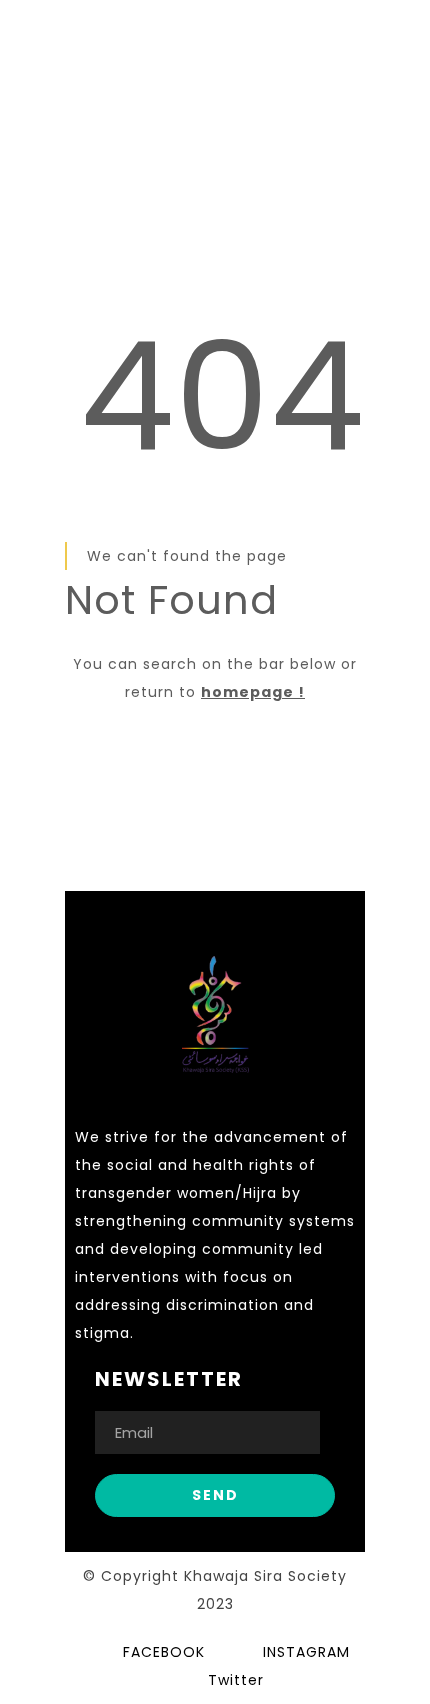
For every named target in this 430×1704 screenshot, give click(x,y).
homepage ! (253, 692)
